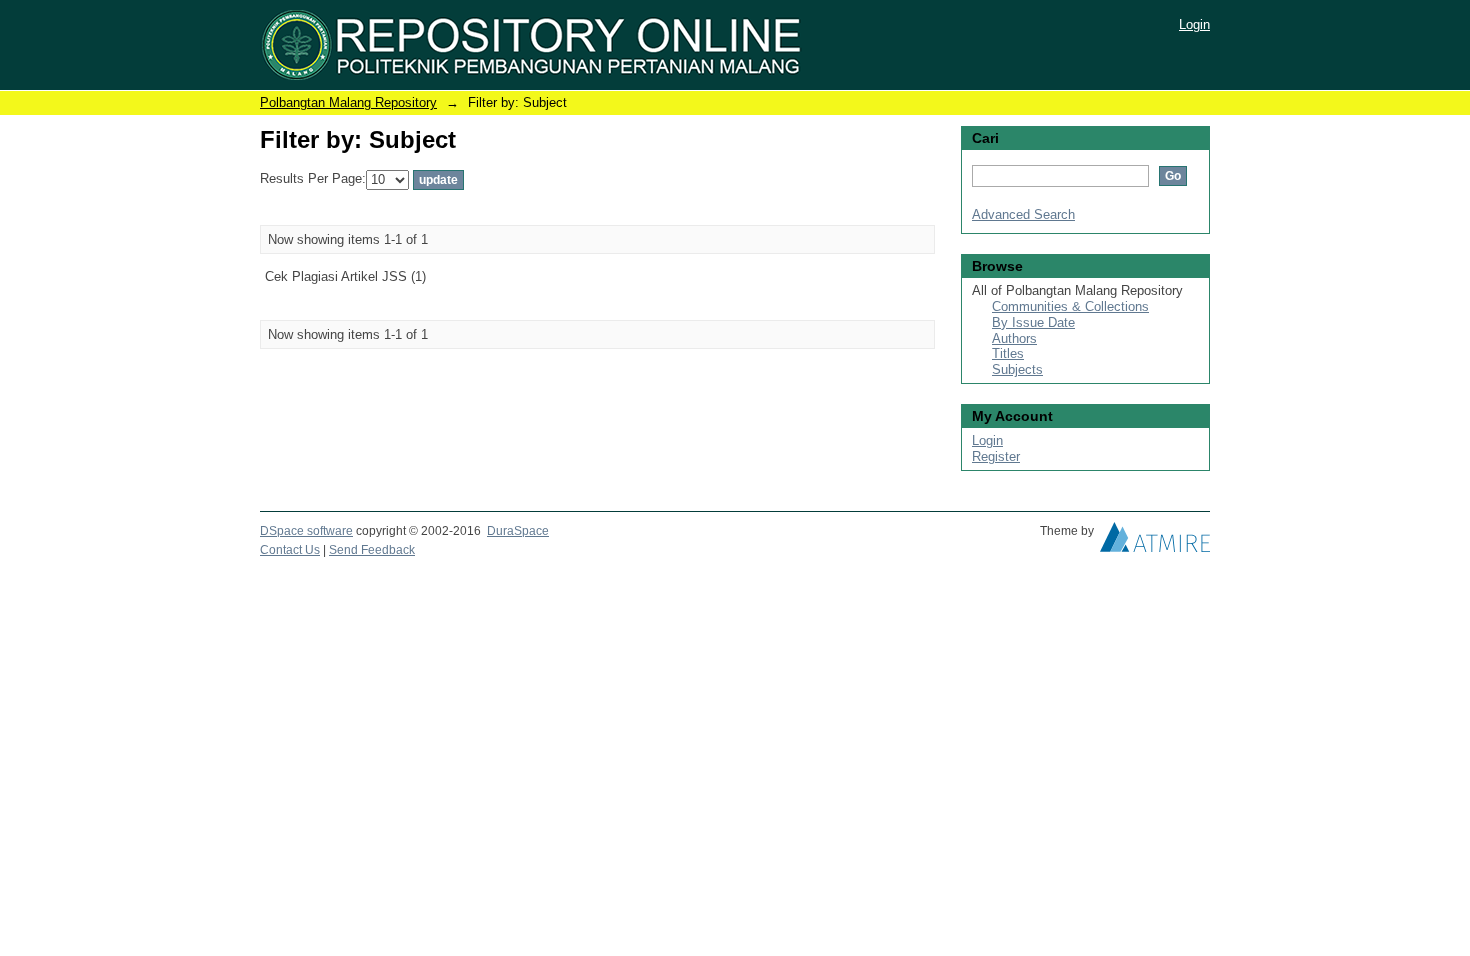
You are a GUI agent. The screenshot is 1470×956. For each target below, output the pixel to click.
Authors (1014, 338)
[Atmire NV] (1155, 542)
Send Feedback (372, 550)
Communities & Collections (1070, 306)
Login (1194, 24)
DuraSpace (518, 531)
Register (996, 456)
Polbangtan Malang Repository (348, 102)
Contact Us (290, 550)
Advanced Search (1023, 214)
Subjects (1017, 369)
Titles (1008, 353)
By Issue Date (1033, 322)
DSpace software (306, 531)
